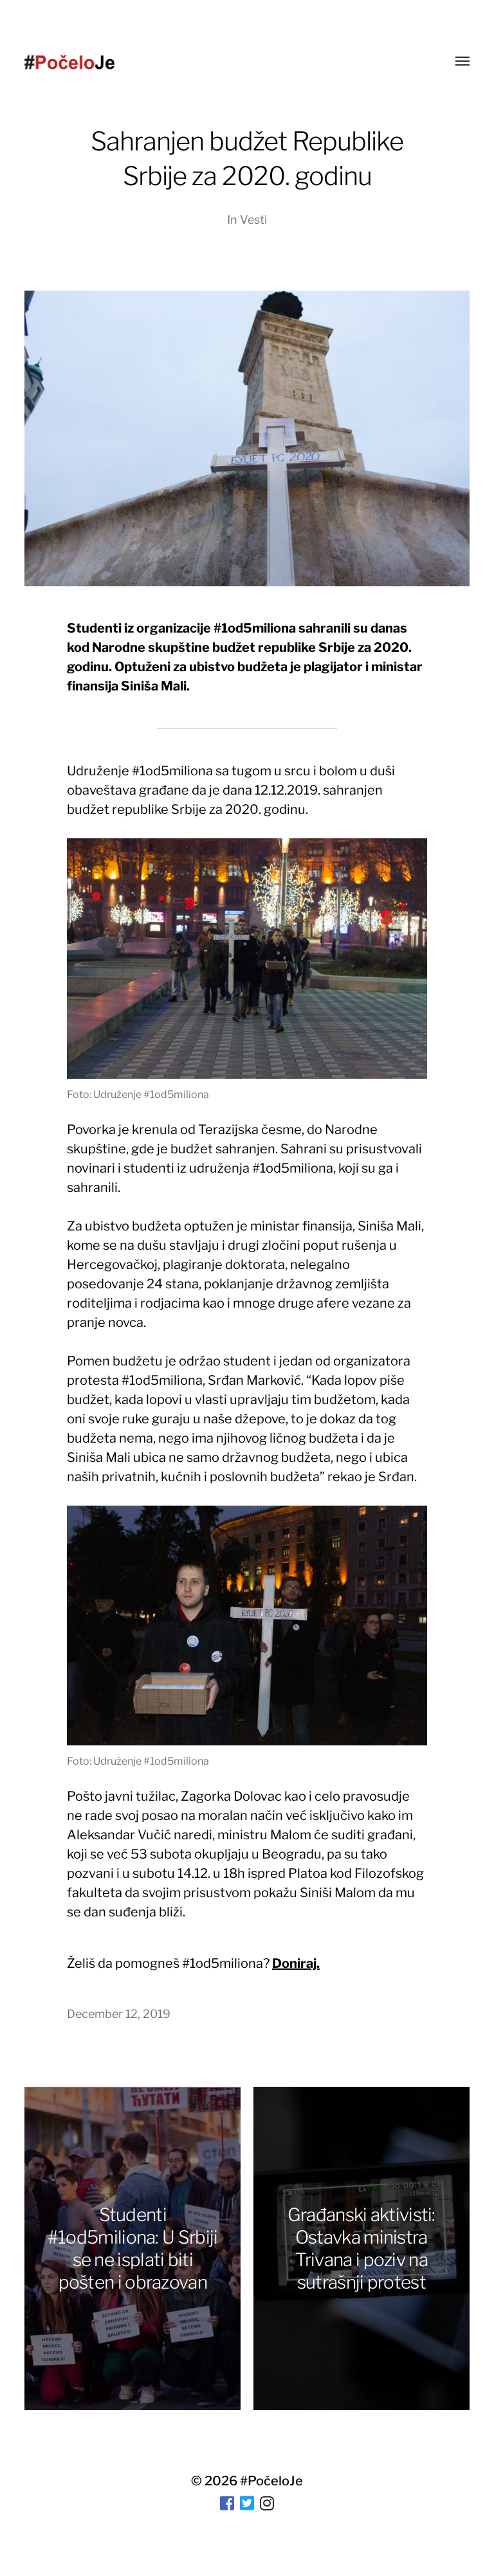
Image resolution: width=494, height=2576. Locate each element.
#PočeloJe (271, 2481)
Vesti (253, 220)
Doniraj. (296, 1963)
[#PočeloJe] (69, 62)
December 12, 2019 (119, 2014)
